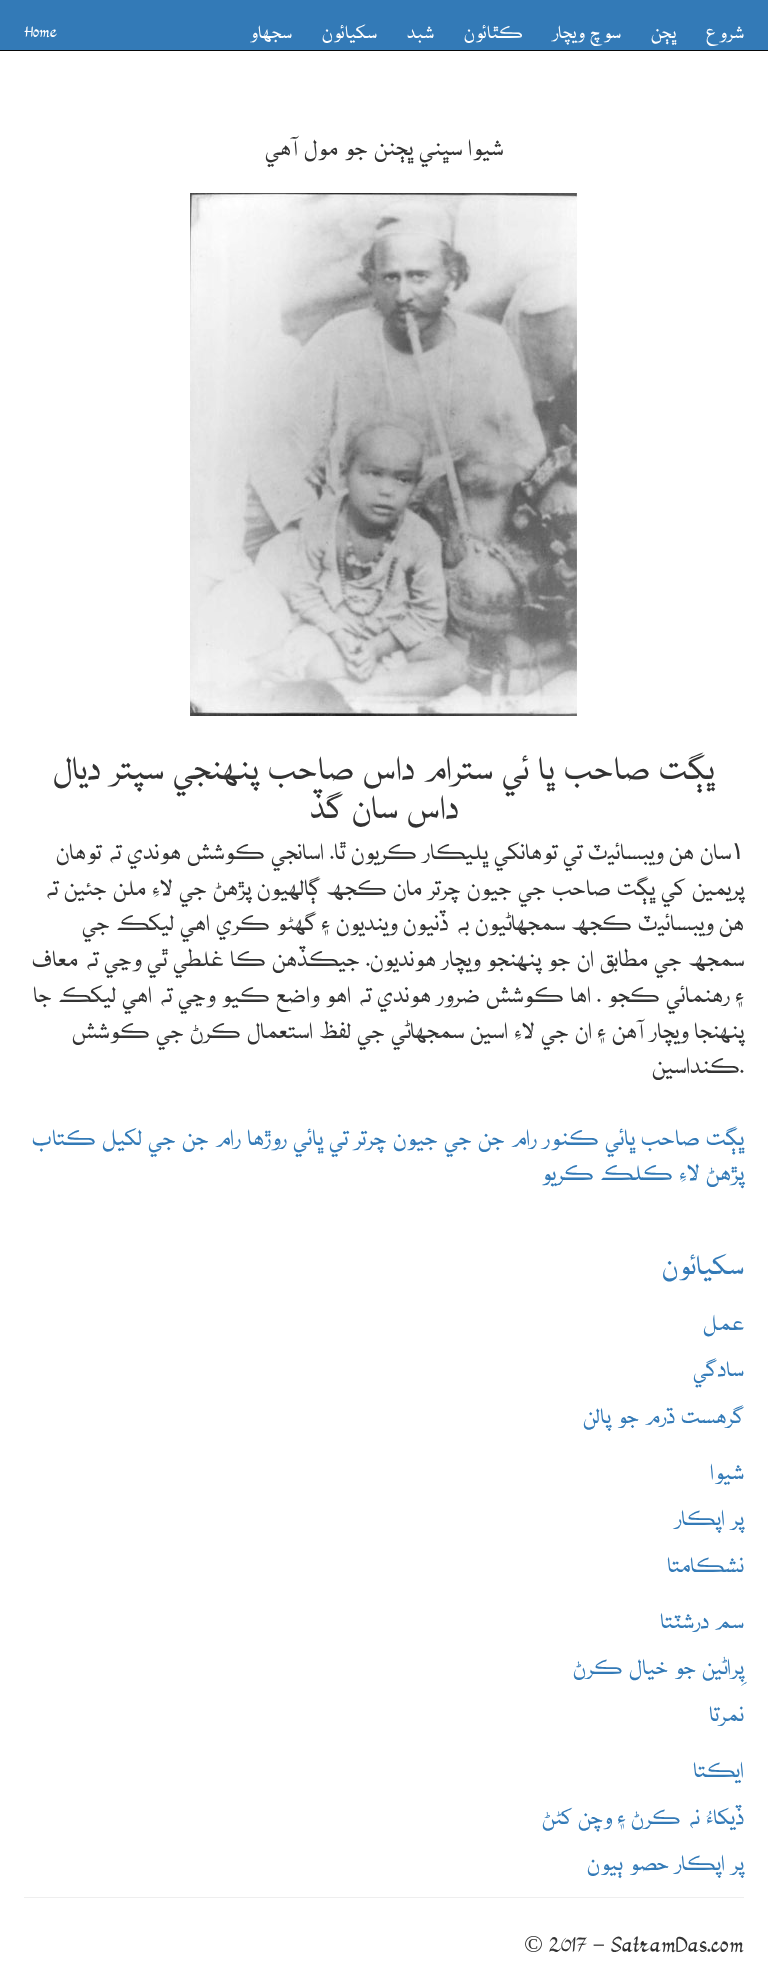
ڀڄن (663, 24)
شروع (725, 24)
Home (40, 25)
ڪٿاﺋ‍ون (493, 24)
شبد (420, 24)
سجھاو (271, 24)
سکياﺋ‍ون (349, 24)
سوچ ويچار (587, 24)
